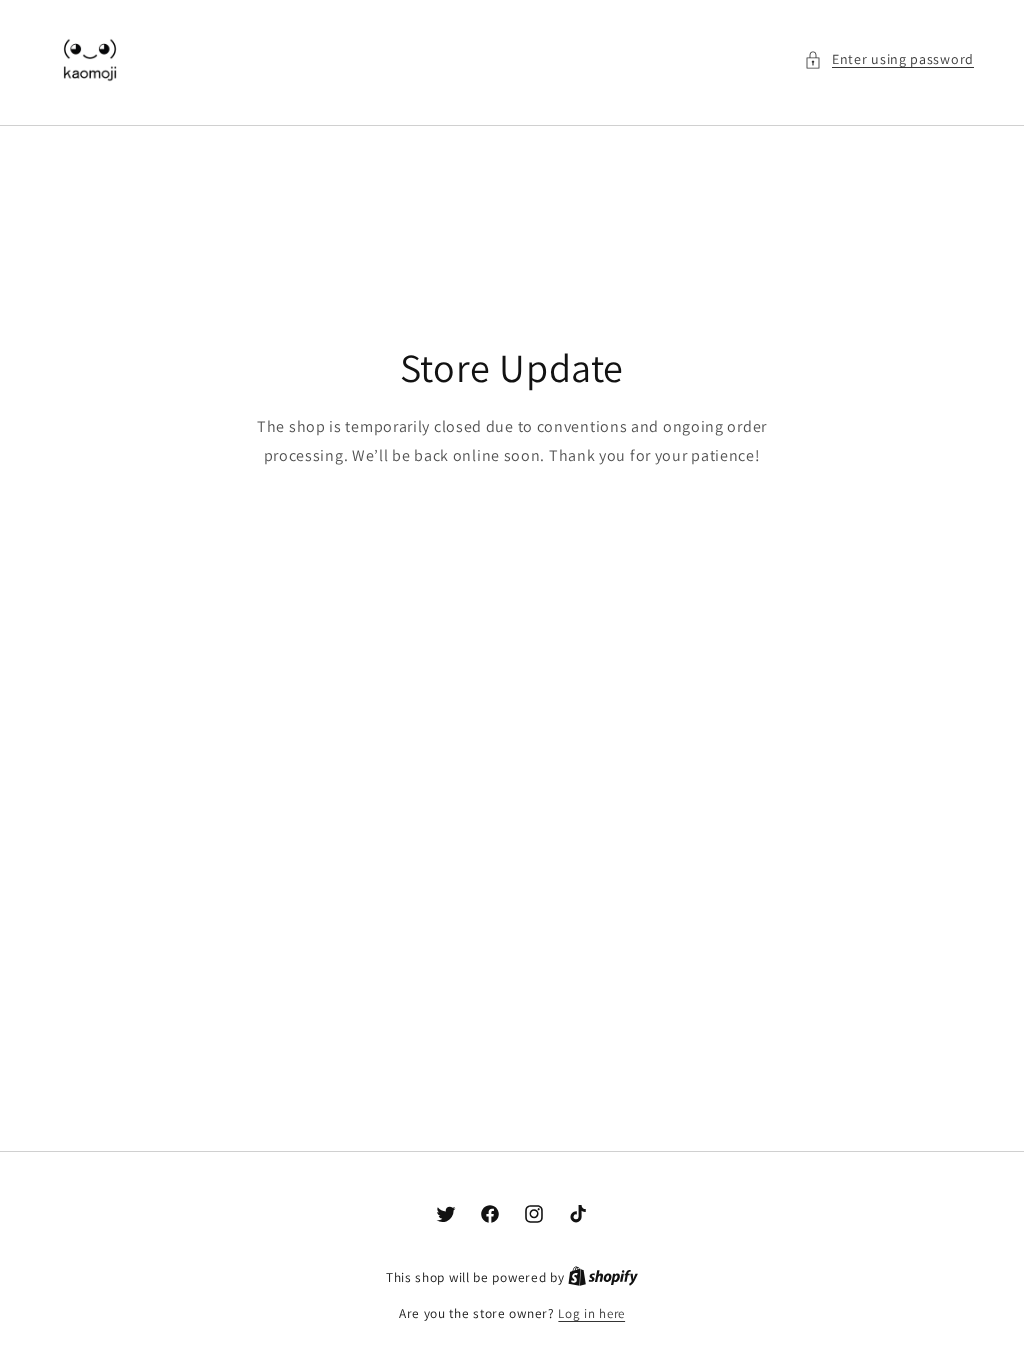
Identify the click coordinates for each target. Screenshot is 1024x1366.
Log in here (591, 1313)
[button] (889, 59)
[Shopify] (603, 1277)
